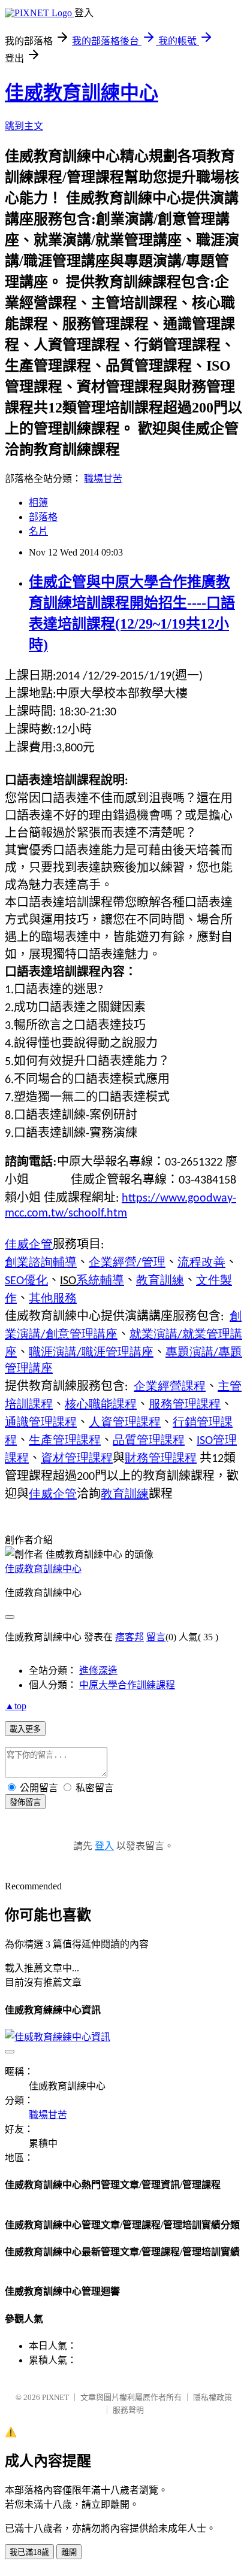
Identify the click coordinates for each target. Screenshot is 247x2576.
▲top (16, 1706)
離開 (69, 2552)
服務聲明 (128, 2410)
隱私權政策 (213, 2397)
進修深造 (98, 1671)
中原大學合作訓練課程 (127, 1685)
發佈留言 (25, 1802)
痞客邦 (129, 1637)
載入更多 (25, 1729)
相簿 (38, 503)
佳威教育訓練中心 (82, 93)
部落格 (43, 517)
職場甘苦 (103, 479)
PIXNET (55, 2397)
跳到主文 (24, 126)
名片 (38, 531)
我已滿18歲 (29, 2552)
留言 (156, 1637)
